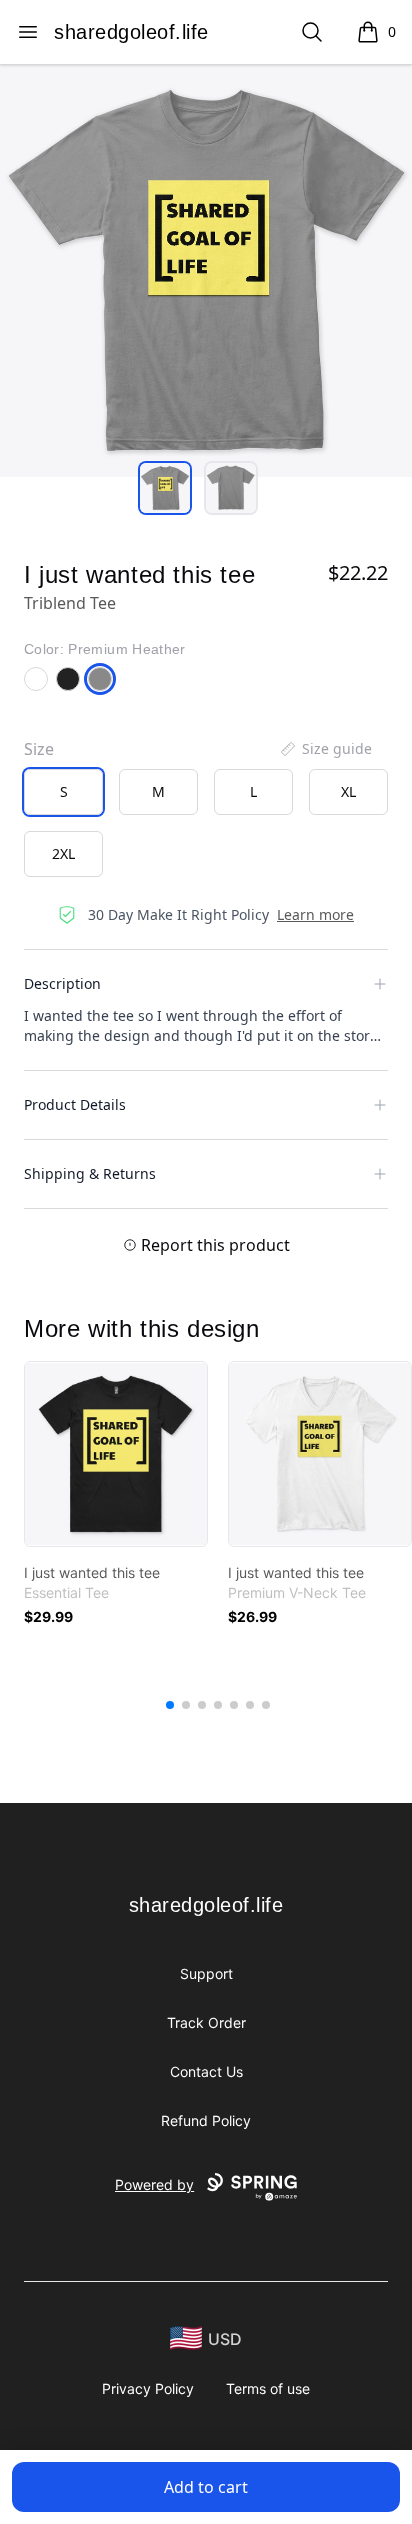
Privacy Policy (148, 2388)
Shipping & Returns (90, 1173)
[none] (325, 749)
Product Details (75, 1104)
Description (62, 983)
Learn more (315, 914)
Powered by (154, 2184)
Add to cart (206, 2487)
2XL (63, 853)
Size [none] (39, 749)
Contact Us (206, 2071)
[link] (116, 1454)
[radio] (63, 792)
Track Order (206, 2022)
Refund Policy (206, 2120)
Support (206, 1973)
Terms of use (268, 2388)
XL (348, 791)
